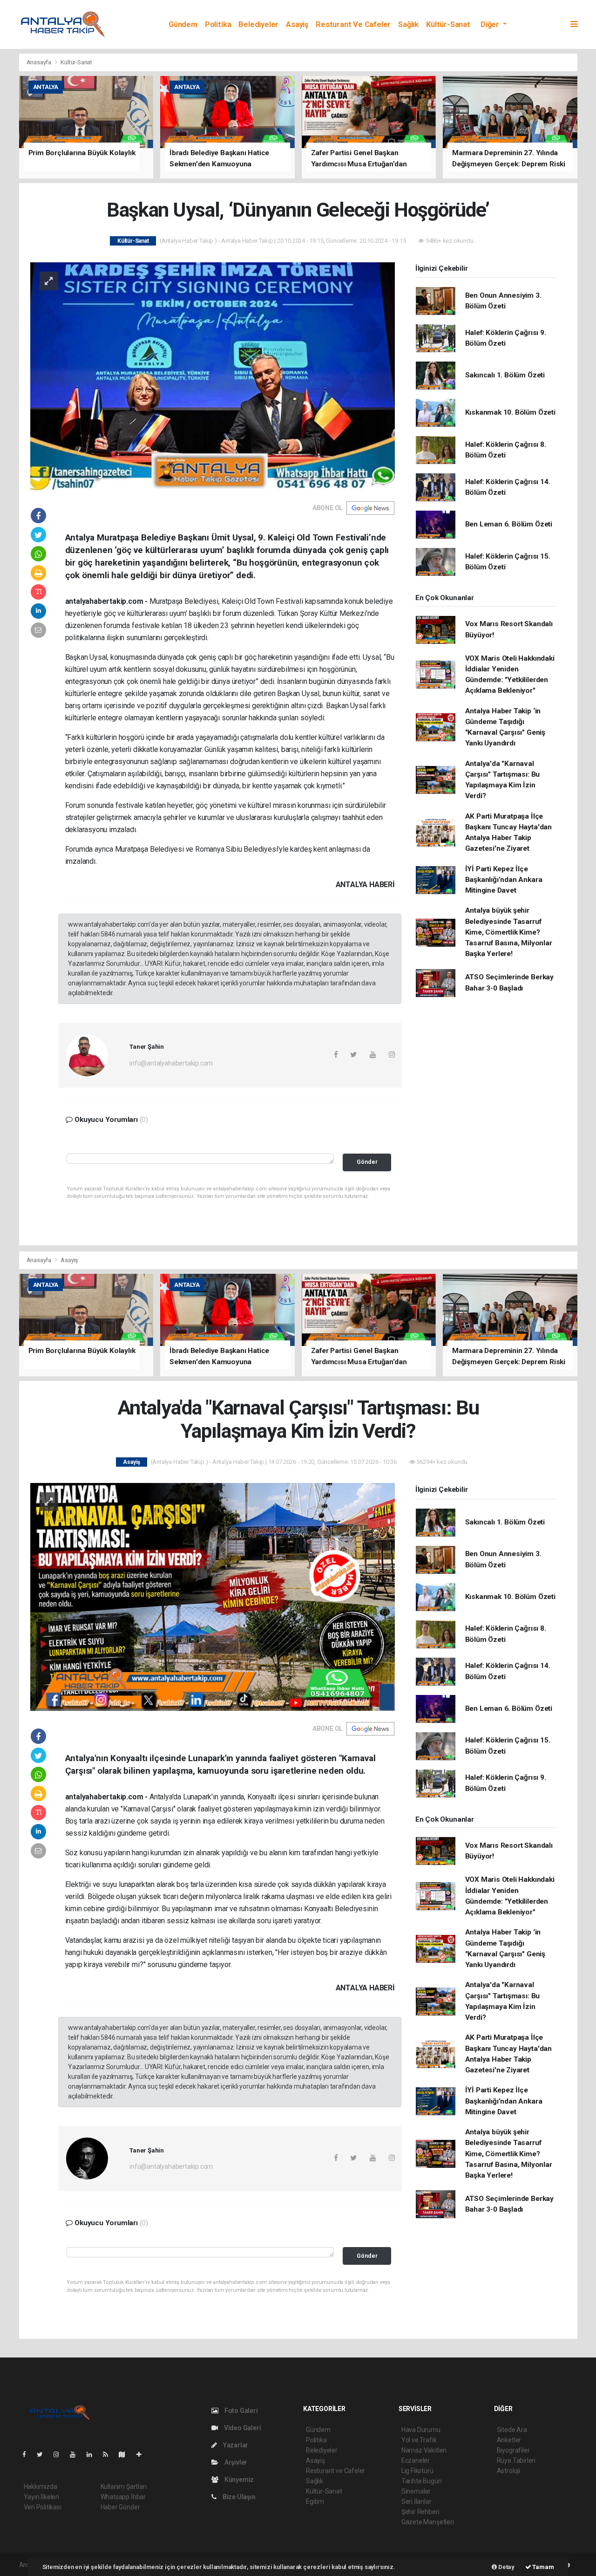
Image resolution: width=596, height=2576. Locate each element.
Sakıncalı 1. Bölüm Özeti (505, 375)
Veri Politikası (43, 2507)
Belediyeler (258, 24)
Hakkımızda (41, 2487)
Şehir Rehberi (420, 2512)
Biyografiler (513, 2450)
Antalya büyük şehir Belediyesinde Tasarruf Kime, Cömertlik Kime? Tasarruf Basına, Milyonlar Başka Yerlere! (509, 932)
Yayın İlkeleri (41, 2497)
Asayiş (297, 24)
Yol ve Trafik (419, 2440)
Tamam (543, 2567)
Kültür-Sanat (448, 24)
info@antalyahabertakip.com (171, 1063)
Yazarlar (235, 2445)
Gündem (183, 24)
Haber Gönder (120, 2507)
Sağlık (408, 24)
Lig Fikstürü (417, 2471)
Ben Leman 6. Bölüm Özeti (509, 524)
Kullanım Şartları (124, 2487)
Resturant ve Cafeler (353, 24)
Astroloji (508, 2471)
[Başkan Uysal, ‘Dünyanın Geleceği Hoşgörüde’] (213, 376)
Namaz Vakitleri (424, 2450)
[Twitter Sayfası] (44, 2454)
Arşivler (235, 2462)
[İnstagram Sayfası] (60, 2454)
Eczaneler (416, 2460)
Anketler (509, 2440)
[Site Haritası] (126, 2454)
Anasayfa (40, 62)
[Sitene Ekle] (143, 2454)
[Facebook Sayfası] (28, 2454)
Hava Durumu (421, 2430)
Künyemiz (238, 2480)
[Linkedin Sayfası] (93, 2454)
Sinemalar (416, 2491)
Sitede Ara (512, 2430)
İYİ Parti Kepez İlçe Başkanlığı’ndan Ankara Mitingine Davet (504, 880)
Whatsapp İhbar (123, 2497)
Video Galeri (242, 2428)
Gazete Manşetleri (428, 2522)
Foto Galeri (240, 2411)
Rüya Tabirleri (516, 2460)
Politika (218, 24)
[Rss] (109, 2454)
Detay (506, 2567)
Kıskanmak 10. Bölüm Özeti (510, 412)
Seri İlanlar (417, 2501)
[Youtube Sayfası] (76, 2454)
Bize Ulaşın (238, 2497)
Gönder (367, 1162)
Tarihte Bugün (422, 2481)
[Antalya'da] (213, 1596)
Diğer (491, 24)
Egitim (315, 2501)
